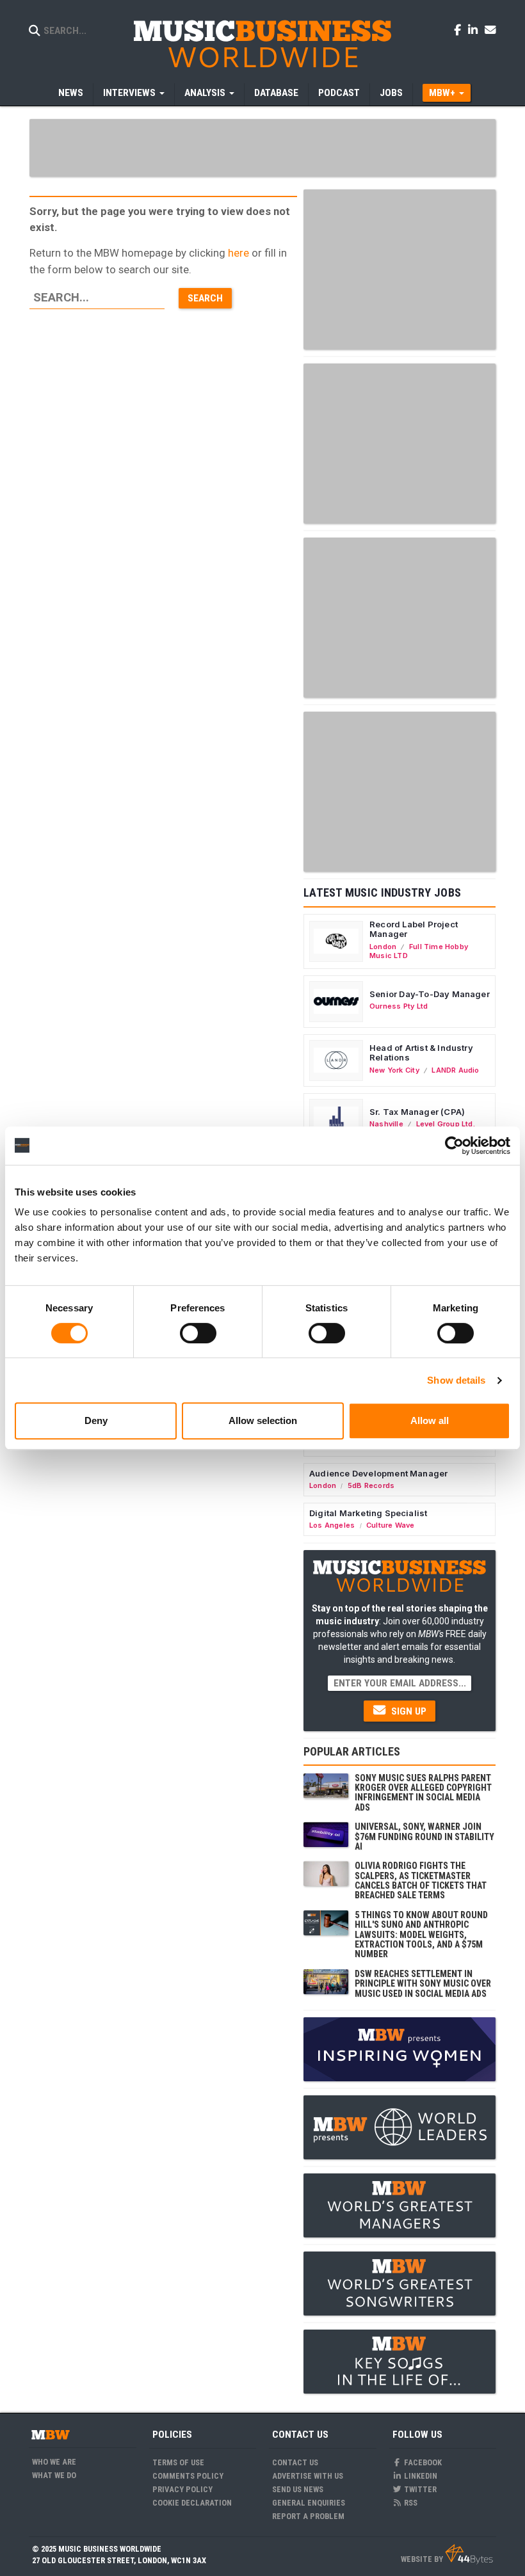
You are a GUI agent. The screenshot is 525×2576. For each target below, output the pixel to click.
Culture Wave (391, 1525)
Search (205, 298)
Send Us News (298, 2489)
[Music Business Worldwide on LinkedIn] (475, 29)
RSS (410, 2503)
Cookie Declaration (192, 2503)
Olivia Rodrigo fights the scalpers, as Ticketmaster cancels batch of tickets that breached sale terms (421, 1880)
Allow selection (263, 1420)
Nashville (386, 1124)
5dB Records (371, 1485)
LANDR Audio (455, 1070)
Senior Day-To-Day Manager (430, 994)
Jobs (391, 93)
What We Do (54, 2475)
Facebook (422, 2462)
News (71, 93)
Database (276, 93)
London (383, 947)
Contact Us (295, 2462)
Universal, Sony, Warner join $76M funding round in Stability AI (424, 1836)
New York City (394, 1070)
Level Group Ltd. (446, 1124)
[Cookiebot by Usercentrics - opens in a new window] (454, 1146)
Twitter (419, 2489)
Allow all (430, 1420)
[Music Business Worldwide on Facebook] (460, 29)
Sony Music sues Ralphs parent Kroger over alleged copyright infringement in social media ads (423, 1793)
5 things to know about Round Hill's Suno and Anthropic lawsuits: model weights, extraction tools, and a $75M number (421, 1935)
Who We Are (54, 2462)
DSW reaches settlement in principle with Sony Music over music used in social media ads (423, 1984)
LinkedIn (420, 2476)
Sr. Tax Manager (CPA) (417, 1112)
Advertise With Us (308, 2476)
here (238, 253)
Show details (456, 1380)
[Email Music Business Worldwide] (490, 29)
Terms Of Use (178, 2462)
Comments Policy (188, 2476)
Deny (96, 1420)
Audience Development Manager (378, 1473)
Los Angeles (332, 1525)
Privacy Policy (182, 2489)
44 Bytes (469, 2554)
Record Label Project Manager (414, 929)
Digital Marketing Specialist (368, 1513)
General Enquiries (309, 2503)
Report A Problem (308, 2516)
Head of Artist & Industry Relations (421, 1053)
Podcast (339, 93)
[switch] (198, 1333)
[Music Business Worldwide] (262, 43)
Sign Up (408, 1711)
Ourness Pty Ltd (399, 1006)
